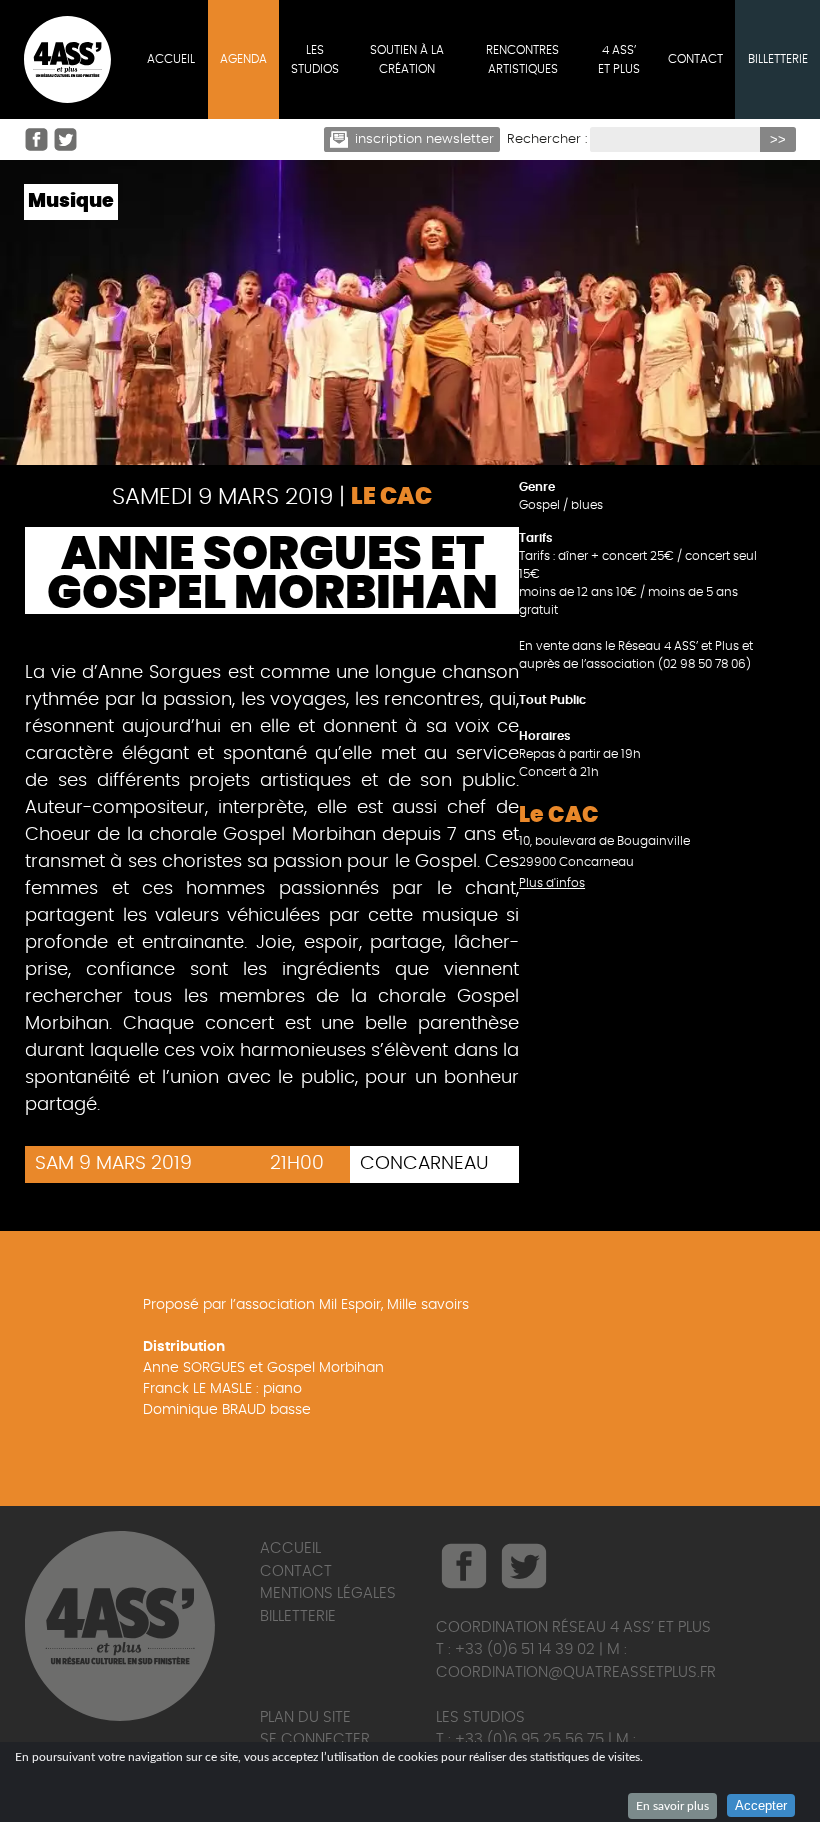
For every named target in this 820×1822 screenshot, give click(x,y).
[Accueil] (67, 59)
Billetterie (298, 1616)
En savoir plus (672, 1806)
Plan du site (305, 1717)
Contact (296, 1571)
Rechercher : (547, 139)
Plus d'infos (552, 883)
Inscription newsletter (424, 139)
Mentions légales (328, 1593)
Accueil (290, 1548)
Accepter (761, 1805)
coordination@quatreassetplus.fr (576, 1672)
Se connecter (315, 1739)
